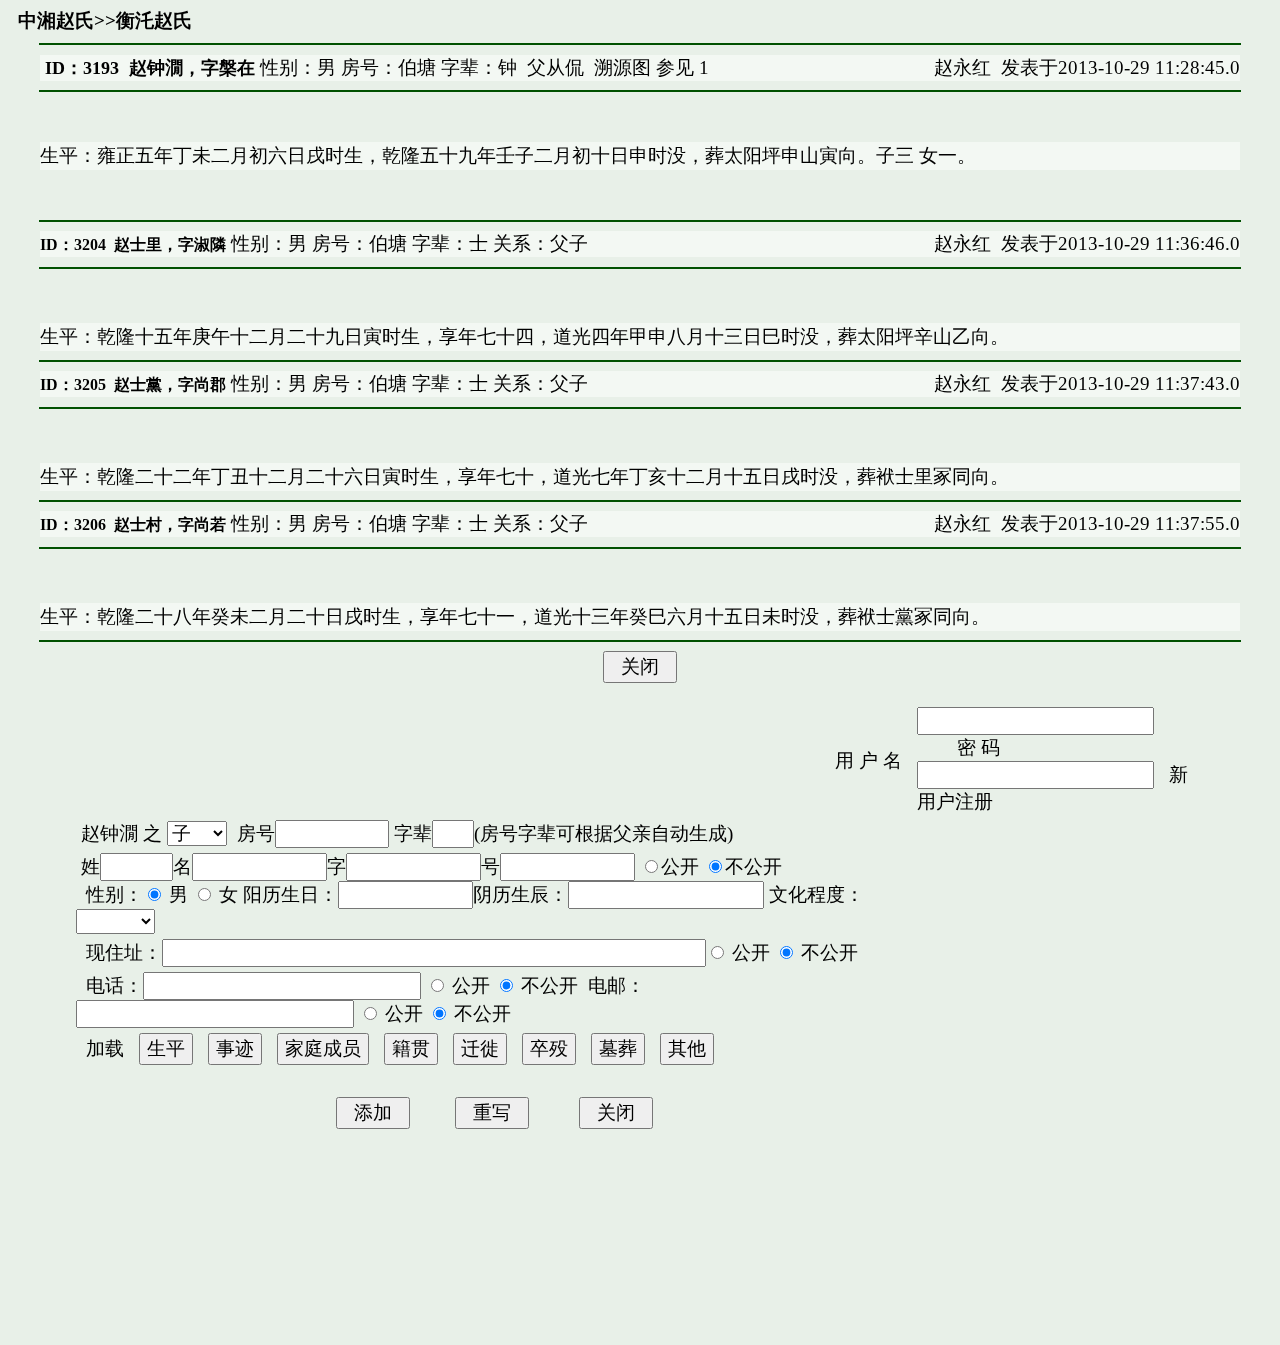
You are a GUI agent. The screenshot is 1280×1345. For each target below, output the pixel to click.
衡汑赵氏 (154, 20)
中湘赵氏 (56, 20)
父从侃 (555, 67)
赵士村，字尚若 (170, 524)
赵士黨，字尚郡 (170, 384)
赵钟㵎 (109, 833)
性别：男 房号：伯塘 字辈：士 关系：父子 (407, 243)
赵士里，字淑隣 (170, 244)
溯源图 (622, 67)
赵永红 (962, 67)
